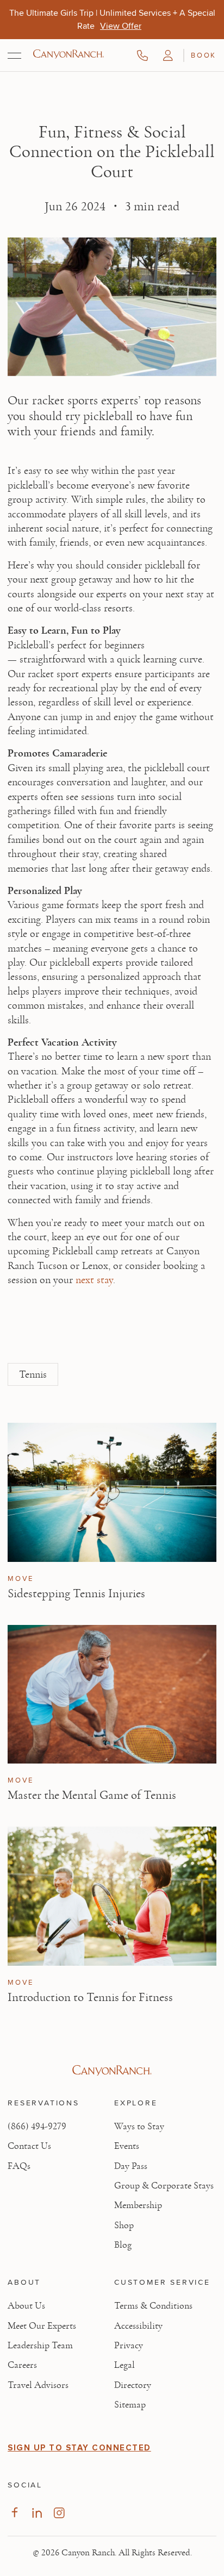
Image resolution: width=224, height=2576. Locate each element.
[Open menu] (14, 55)
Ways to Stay (139, 2127)
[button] (168, 55)
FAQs (19, 2166)
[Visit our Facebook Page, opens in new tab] (14, 2513)
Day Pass (131, 2166)
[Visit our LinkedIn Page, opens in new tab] (37, 2513)
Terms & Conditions (153, 2306)
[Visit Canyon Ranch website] (112, 2071)
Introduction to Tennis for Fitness (90, 1997)
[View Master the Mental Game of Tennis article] (112, 1694)
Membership (138, 2205)
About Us (26, 2306)
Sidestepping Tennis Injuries (76, 1593)
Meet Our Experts (42, 2326)
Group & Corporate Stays (164, 2186)
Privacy (129, 2346)
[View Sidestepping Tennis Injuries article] (112, 1492)
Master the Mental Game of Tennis (92, 1795)
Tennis (33, 1374)
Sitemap (130, 2405)
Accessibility (138, 2326)
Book (203, 55)
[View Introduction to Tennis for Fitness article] (112, 1896)
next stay (94, 1280)
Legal (125, 2365)
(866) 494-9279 (37, 2127)
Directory (133, 2385)
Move (20, 1579)
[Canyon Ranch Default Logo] (69, 55)
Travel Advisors (38, 2385)
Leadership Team (40, 2346)
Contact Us (29, 2146)
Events (127, 2146)
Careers (22, 2365)
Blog (123, 2245)
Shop (124, 2225)
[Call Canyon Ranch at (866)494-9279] (142, 55)
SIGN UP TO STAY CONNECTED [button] (79, 2448)
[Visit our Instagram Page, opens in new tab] (59, 2513)
